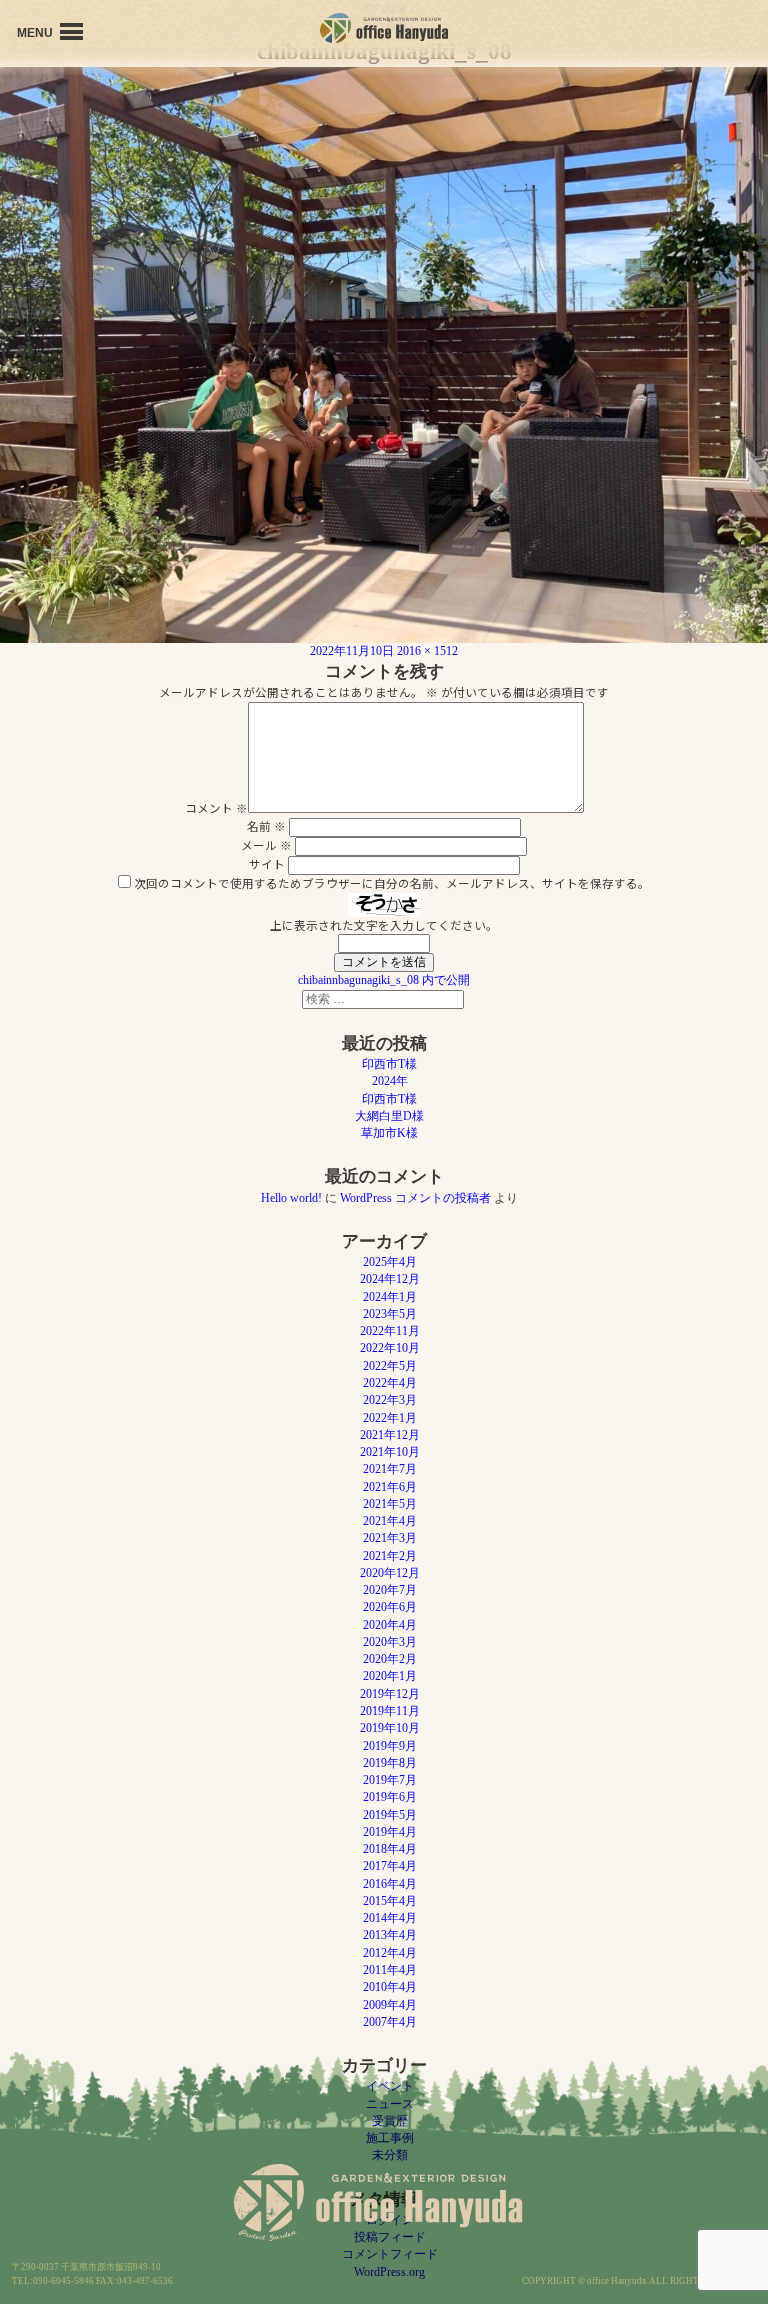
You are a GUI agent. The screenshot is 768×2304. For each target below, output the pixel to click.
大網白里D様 (389, 1116)
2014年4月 (390, 1918)
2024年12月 (390, 1279)
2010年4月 (390, 1987)
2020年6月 (390, 1607)
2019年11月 (390, 1711)
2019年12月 (390, 1694)
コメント (216, 808)
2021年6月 (390, 1487)
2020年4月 (390, 1625)
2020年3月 (390, 1642)
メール (266, 845)
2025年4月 (390, 1262)
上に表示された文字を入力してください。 (384, 925)
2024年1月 (390, 1297)
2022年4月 (390, 1383)
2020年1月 (390, 1676)
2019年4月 (390, 1832)
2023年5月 (390, 1314)
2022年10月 (390, 1348)
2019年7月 (390, 1780)
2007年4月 (390, 2022)
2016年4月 (390, 1884)
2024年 (390, 1081)
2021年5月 (390, 1504)
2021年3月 (390, 1538)
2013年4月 (390, 1935)
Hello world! (291, 1198)
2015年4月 (390, 1901)
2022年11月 (390, 1331)
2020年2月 (390, 1659)
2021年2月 (390, 1556)
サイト (267, 864)
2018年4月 (390, 1849)
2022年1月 (390, 1418)
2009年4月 (390, 2005)
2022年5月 (390, 1366)
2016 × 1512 (427, 651)
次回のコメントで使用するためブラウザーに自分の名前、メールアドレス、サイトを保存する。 (392, 883)
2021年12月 (390, 1435)
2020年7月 (390, 1590)
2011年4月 (390, 1970)
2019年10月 (390, 1728)
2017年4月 (390, 1866)
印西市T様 (389, 1064)
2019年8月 (390, 1763)
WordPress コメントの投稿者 (415, 1198)
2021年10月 (390, 1452)
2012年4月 (390, 1953)
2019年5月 (390, 1815)
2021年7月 (390, 1469)
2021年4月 (390, 1521)
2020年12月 (390, 1573)
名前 (266, 826)
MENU (36, 33)
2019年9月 (390, 1746)
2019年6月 (390, 1797)
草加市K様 (389, 1133)
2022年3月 (390, 1400)
